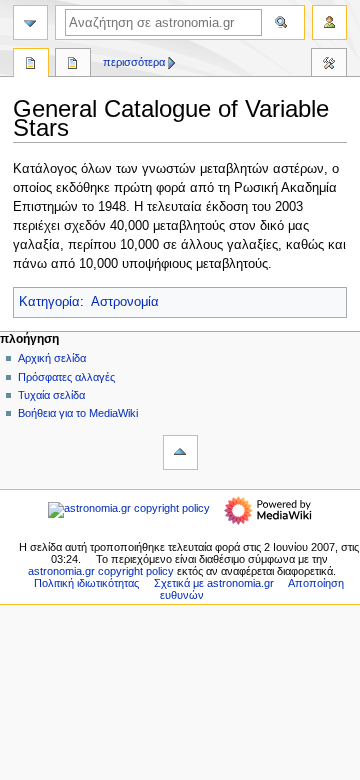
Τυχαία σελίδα (51, 395)
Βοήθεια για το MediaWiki (78, 413)
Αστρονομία (125, 302)
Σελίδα (31, 65)
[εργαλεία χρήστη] (329, 22)
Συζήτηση (73, 65)
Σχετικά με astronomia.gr (214, 583)
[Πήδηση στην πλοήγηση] (30, 22)
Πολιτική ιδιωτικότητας (86, 583)
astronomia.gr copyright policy (101, 571)
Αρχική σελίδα (52, 358)
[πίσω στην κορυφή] (180, 452)
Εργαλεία (329, 65)
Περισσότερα (134, 62)
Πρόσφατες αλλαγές (66, 377)
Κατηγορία (49, 302)
